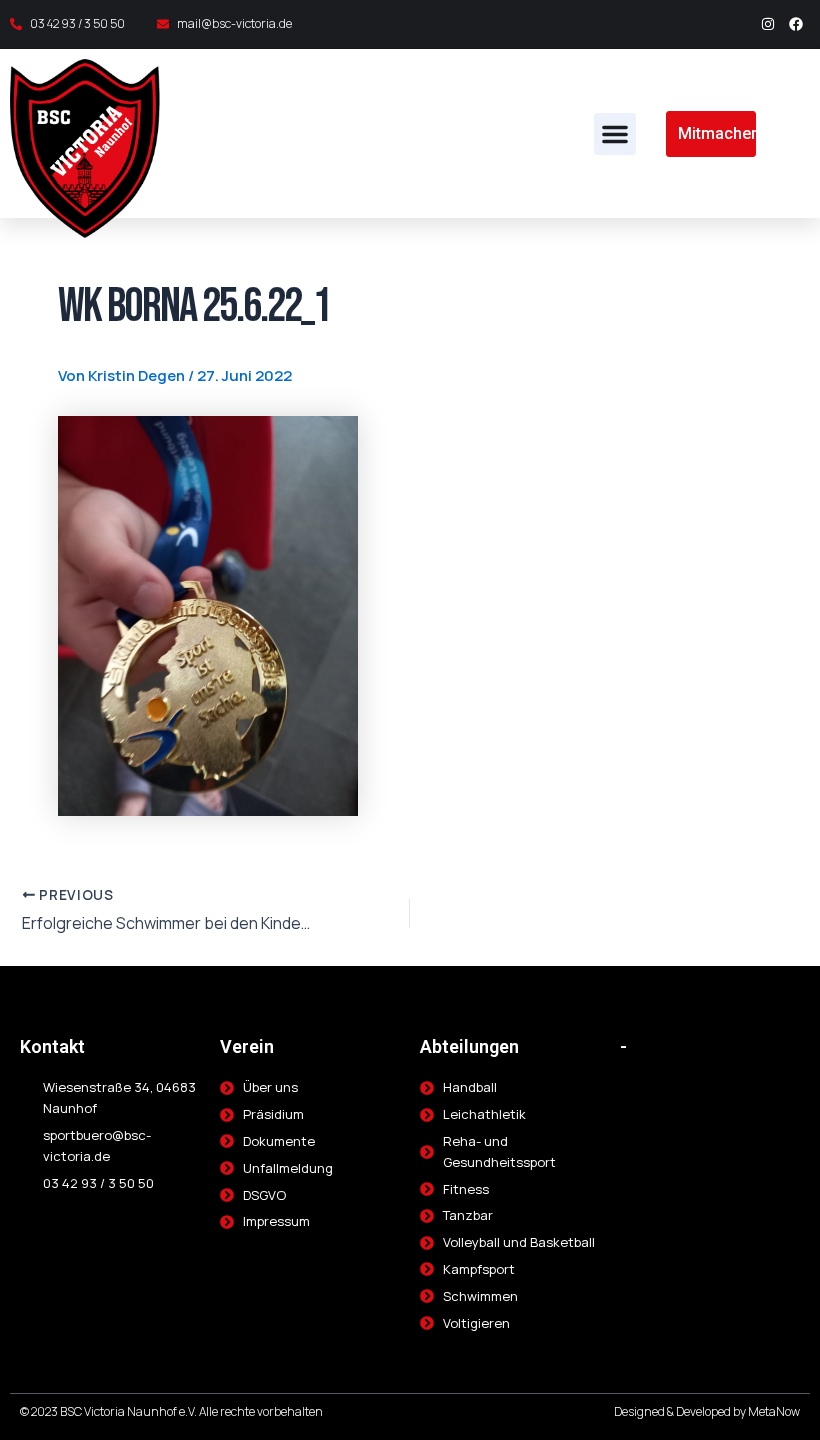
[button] (615, 134)
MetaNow (774, 1411)
